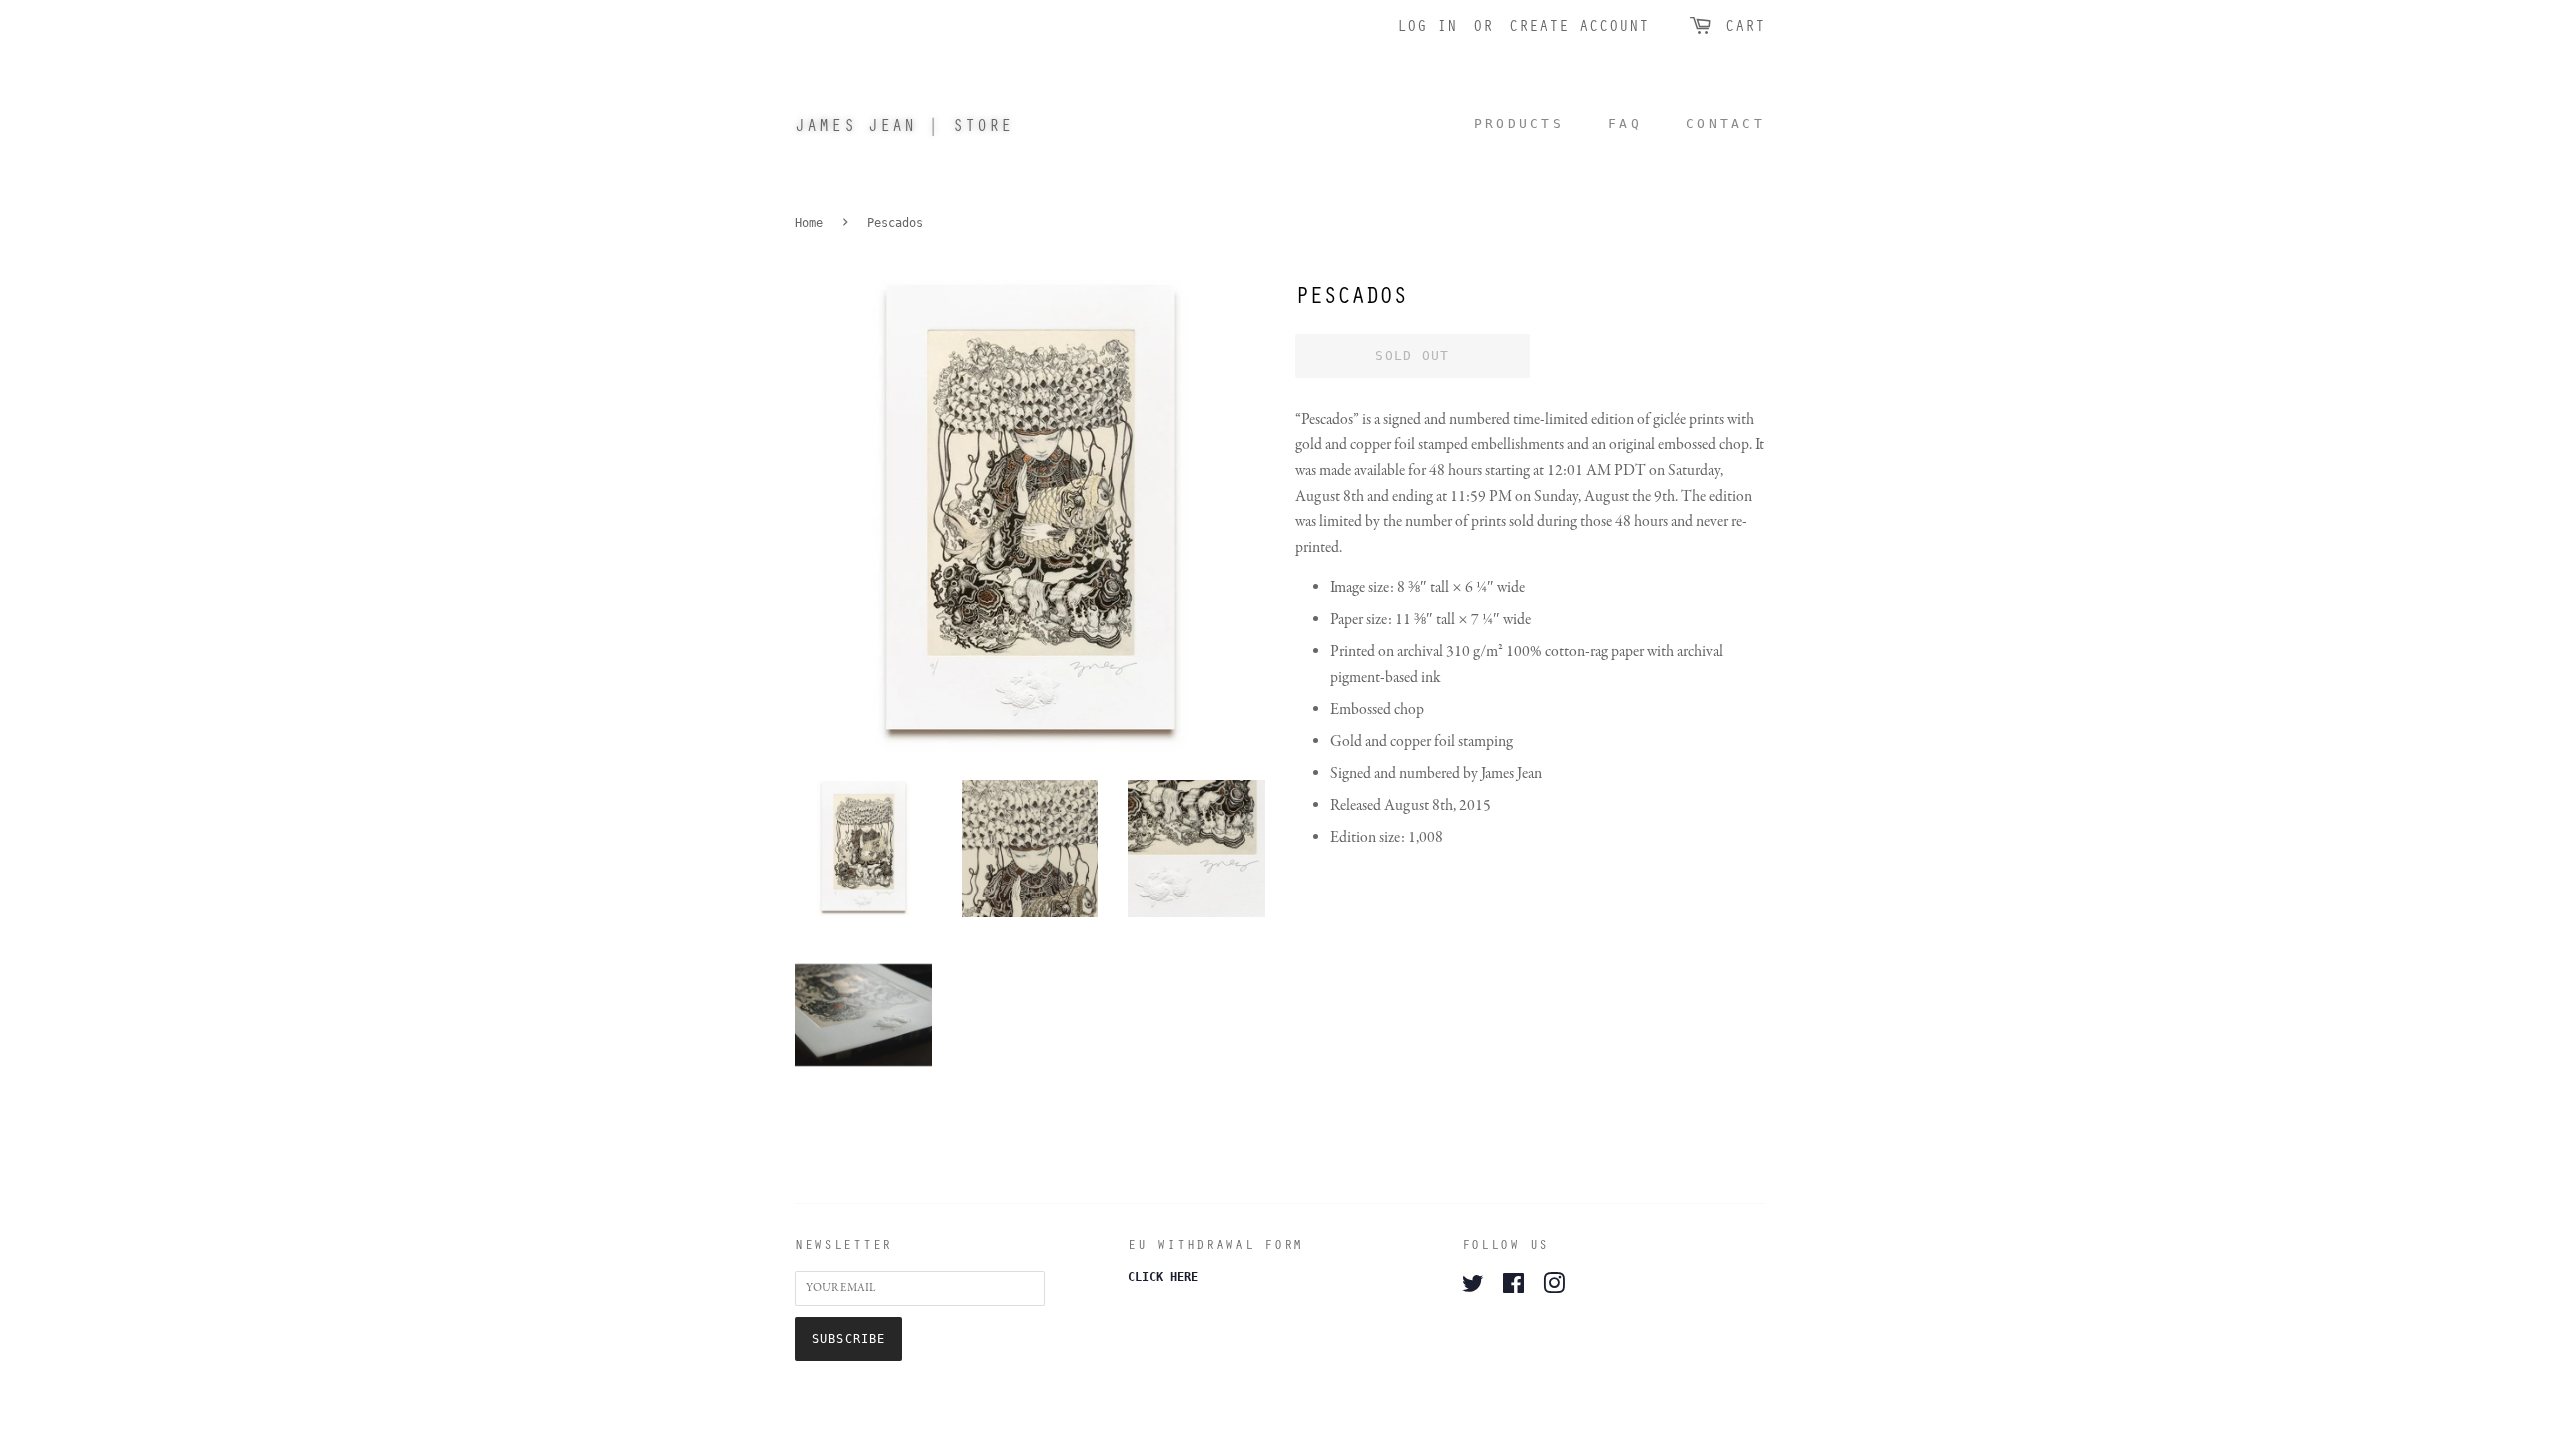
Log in (1427, 25)
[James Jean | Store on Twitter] (1473, 1288)
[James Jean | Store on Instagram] (1554, 1288)
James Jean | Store (904, 125)
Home (809, 223)
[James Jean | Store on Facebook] (1513, 1288)
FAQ (1625, 123)
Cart (1745, 25)
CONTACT (1725, 123)
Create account (1579, 25)
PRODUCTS (1519, 123)
